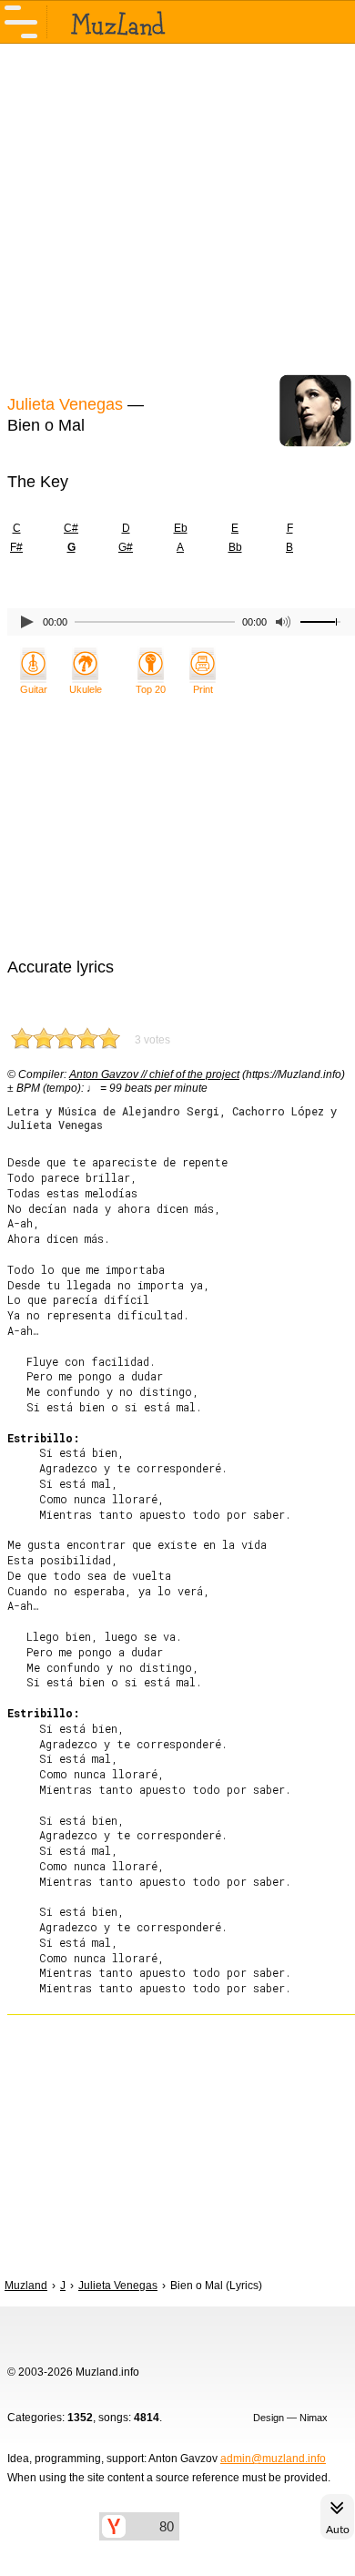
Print (203, 689)
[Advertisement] (177, 217)
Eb (181, 528)
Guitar (34, 689)
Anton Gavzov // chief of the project (154, 1074)
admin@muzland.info (273, 2459)
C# (71, 528)
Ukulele (86, 689)
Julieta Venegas (65, 404)
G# (126, 547)
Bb (235, 547)
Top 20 (151, 689)
